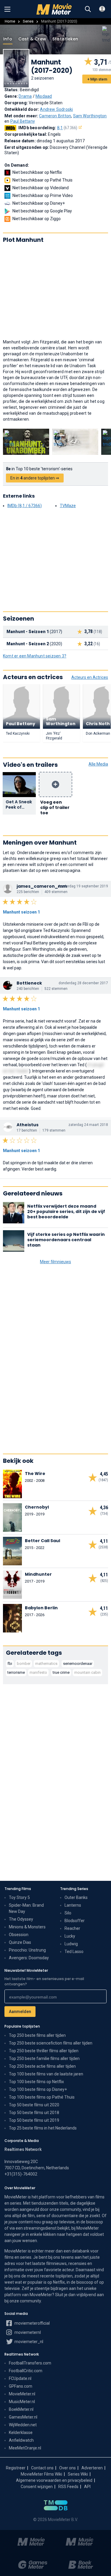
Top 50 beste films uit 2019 (34, 2120)
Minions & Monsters (27, 1927)
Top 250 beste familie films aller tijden (44, 2058)
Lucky (70, 1936)
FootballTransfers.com (30, 2363)
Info (8, 39)
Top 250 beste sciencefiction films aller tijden (51, 2043)
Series (28, 21)
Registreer (16, 2468)
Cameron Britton (55, 116)
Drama (25, 96)
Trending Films (18, 1889)
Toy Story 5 (19, 1897)
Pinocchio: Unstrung (27, 1950)
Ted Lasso (74, 1952)
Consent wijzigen (37, 2487)
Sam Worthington (90, 116)
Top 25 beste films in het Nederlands (43, 2128)
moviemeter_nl (28, 2342)
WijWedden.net (23, 2425)
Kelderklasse (21, 2433)
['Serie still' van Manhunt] (26, 442)
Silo (68, 1913)
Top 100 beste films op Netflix (36, 2082)
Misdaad (44, 96)
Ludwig (71, 1944)
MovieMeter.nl (22, 2394)
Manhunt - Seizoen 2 (28, 644)
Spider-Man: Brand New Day (26, 1908)
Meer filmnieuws (55, 1262)
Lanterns (73, 1905)
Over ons (67, 2468)
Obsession (19, 1935)
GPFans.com (21, 2386)
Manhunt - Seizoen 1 (28, 632)
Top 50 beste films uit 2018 (34, 2113)
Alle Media (98, 764)
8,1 (67, 128)
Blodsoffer (75, 1921)
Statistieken (65, 39)
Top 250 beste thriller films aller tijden (44, 2051)
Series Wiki (78, 2474)
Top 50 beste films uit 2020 (34, 2105)
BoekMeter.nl (21, 2409)
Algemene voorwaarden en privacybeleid (54, 2480)
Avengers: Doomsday (29, 1958)
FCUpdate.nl (20, 2378)
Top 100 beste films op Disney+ (38, 2089)
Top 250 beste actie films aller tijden (42, 2066)
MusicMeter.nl (22, 2402)
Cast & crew (32, 39)
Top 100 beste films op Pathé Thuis (42, 2097)
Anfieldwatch (21, 2440)
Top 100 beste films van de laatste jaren (46, 2074)
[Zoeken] (88, 9)
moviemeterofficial (32, 2323)
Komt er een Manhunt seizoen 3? (35, 656)
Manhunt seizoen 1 (21, 912)
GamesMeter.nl (23, 2417)
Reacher (72, 1928)
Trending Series (74, 1889)
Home (10, 21)
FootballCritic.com (26, 2371)
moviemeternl (27, 2332)
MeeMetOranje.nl (25, 2448)
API (87, 2487)
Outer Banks (76, 1897)
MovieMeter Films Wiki (41, 2474)
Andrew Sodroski (56, 109)
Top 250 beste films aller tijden (37, 2035)
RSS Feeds (68, 2487)
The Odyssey (21, 1919)
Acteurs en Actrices (90, 677)
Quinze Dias (20, 1942)
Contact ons (42, 2468)
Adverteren (92, 2468)
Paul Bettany (23, 121)
